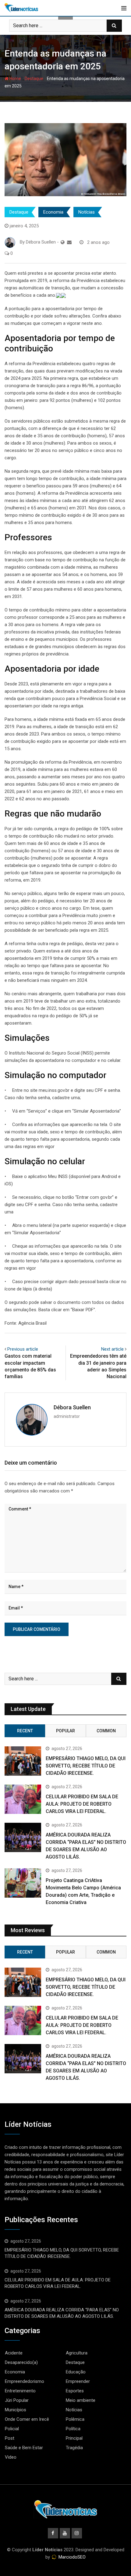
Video (11, 2457)
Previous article (23, 1349)
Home (15, 79)
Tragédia (74, 2448)
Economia (53, 212)
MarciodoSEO (71, 2557)
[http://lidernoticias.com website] (63, 242)
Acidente (14, 2353)
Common (106, 1731)
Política (73, 2429)
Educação (76, 2372)
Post (10, 2438)
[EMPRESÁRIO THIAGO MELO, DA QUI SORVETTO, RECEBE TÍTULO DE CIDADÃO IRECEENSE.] (23, 1761)
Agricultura (77, 2353)
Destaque (34, 79)
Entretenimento (20, 2391)
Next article (112, 1349)
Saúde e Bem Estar (24, 2448)
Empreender (78, 2381)
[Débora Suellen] (69, 242)
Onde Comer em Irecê (27, 2419)
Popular (65, 1731)
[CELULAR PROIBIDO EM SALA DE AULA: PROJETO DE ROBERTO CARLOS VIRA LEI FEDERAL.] (23, 1799)
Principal (74, 2438)
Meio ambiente (81, 2400)
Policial (12, 2429)
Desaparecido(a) (21, 2362)
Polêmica (75, 2419)
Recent (25, 1731)
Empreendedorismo (25, 2381)
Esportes (75, 2391)
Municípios (16, 2410)
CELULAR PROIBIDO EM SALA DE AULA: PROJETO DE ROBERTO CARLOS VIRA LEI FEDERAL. (82, 1804)
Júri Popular (17, 2400)
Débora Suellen (72, 1407)
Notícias (87, 212)
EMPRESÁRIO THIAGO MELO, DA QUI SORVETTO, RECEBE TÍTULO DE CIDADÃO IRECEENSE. (86, 1766)
